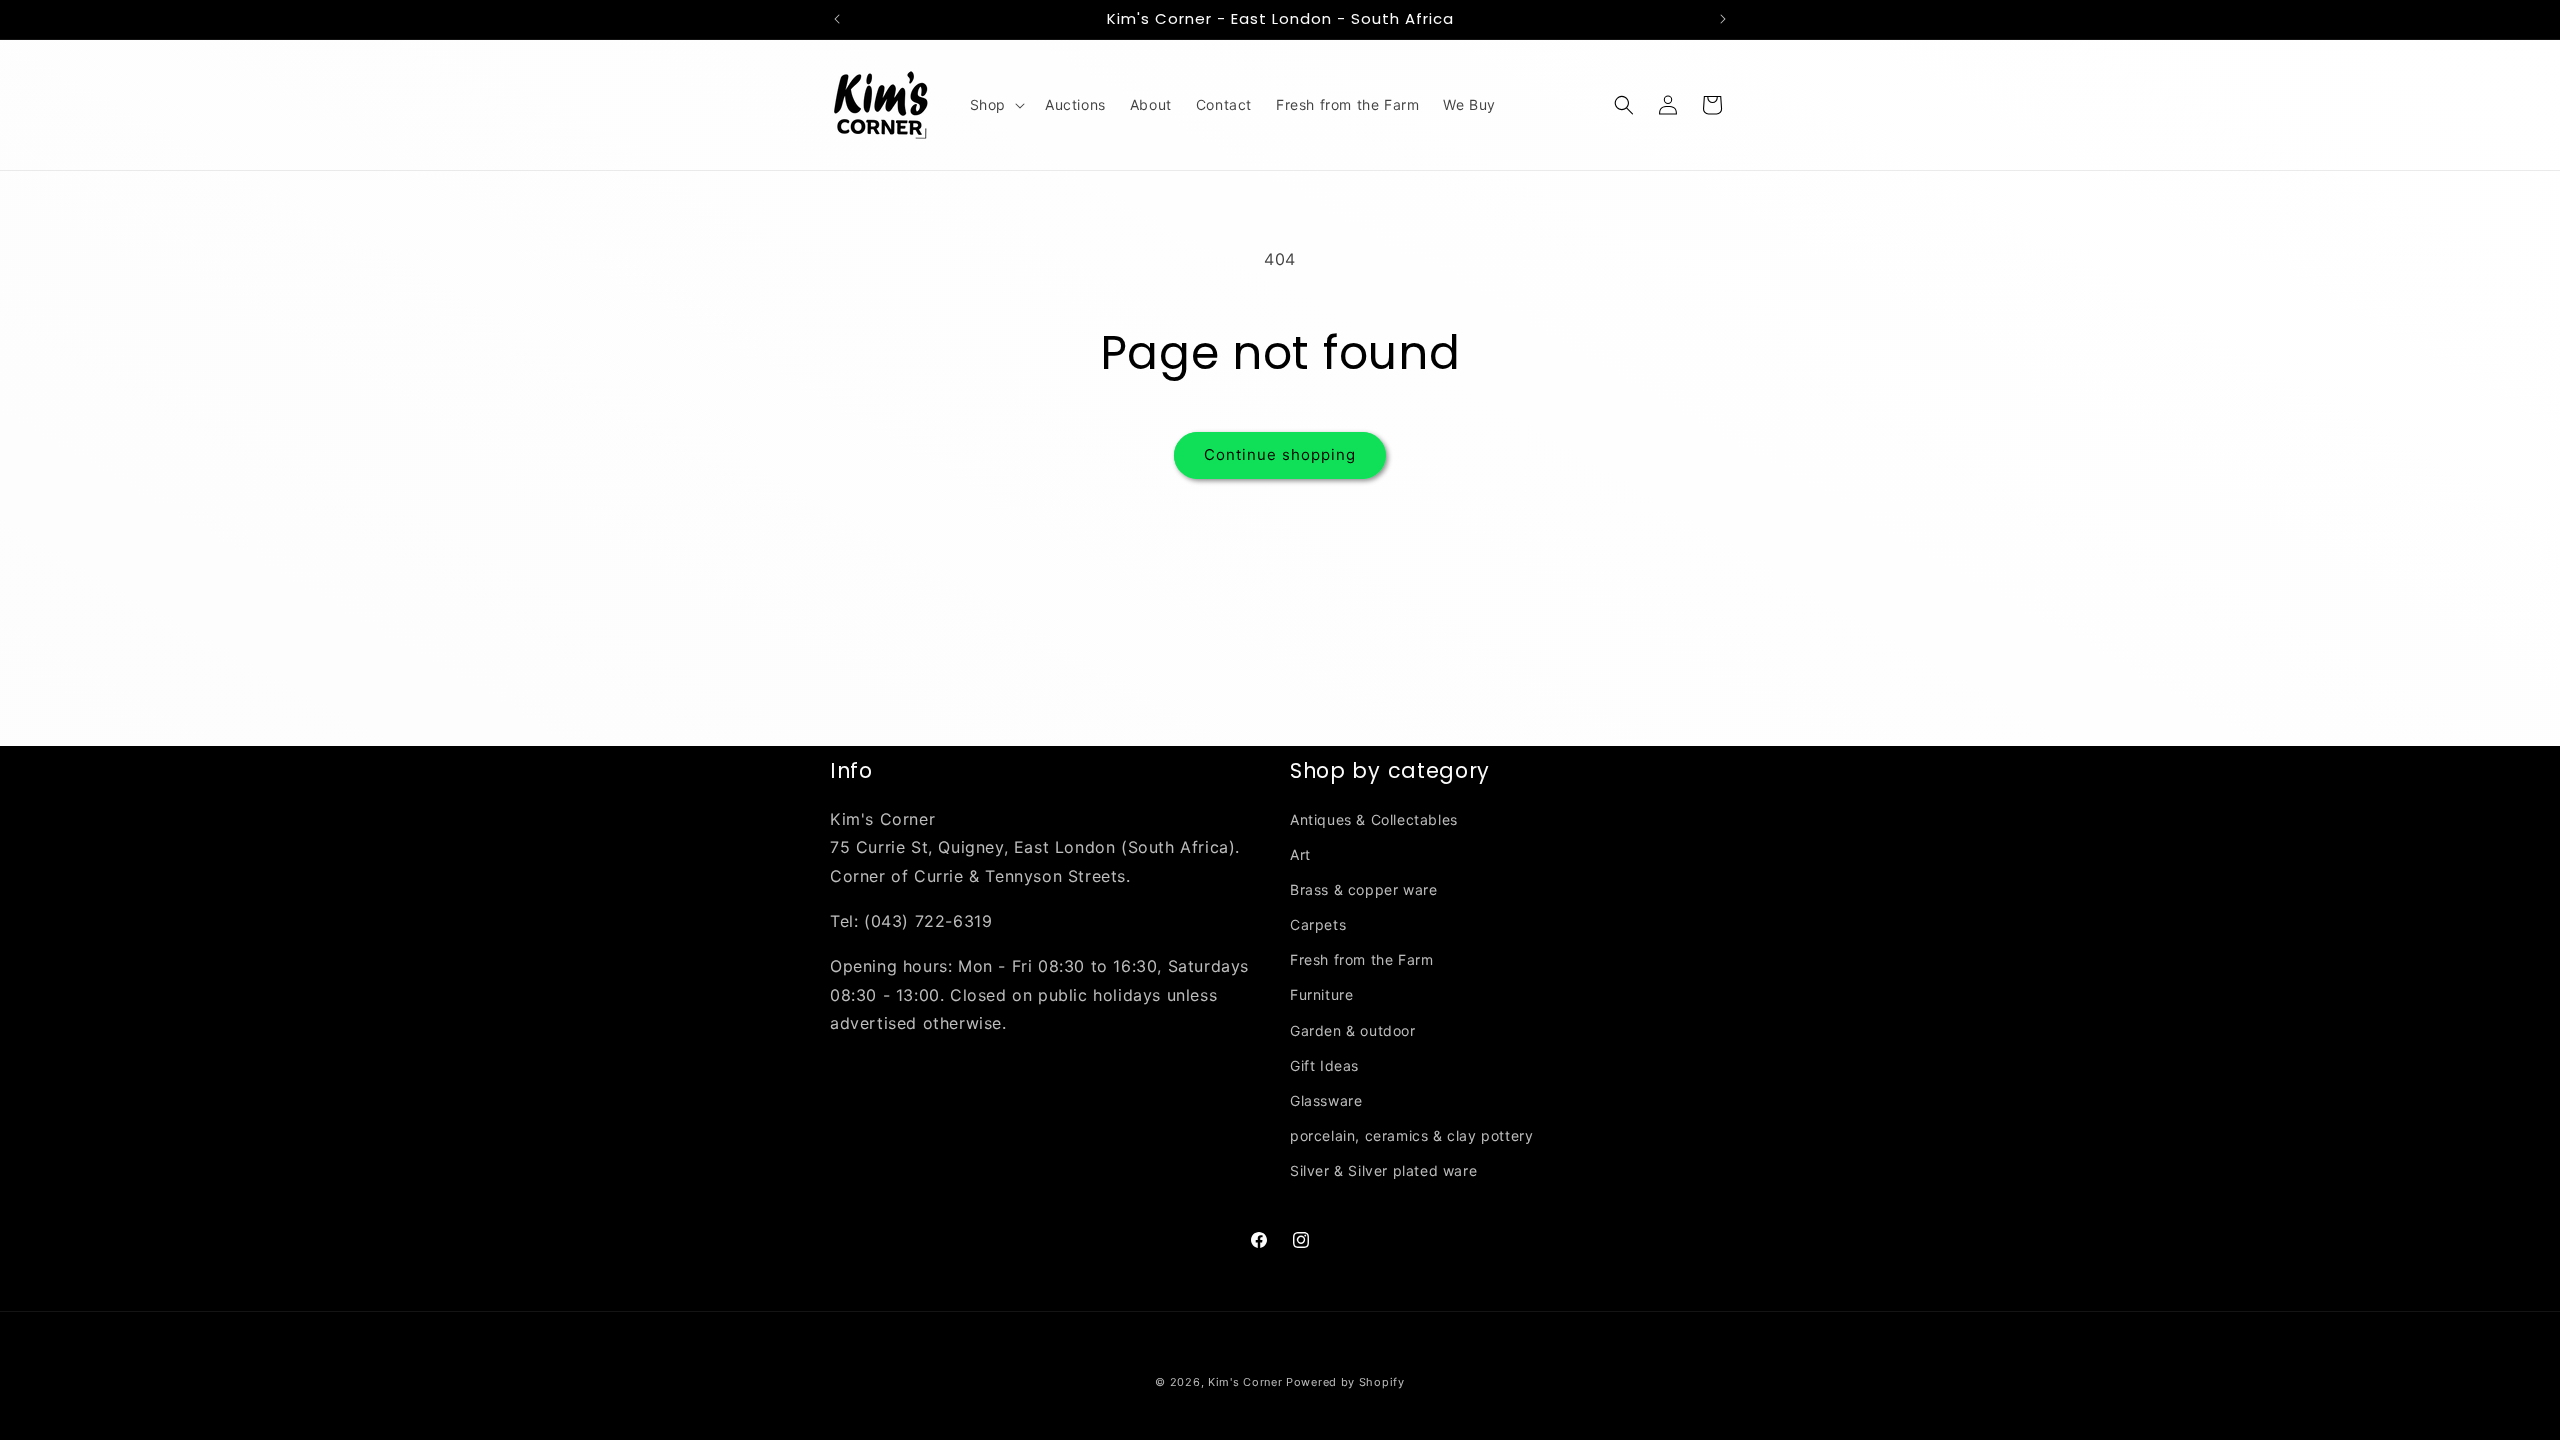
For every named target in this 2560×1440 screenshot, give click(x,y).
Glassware (1326, 1100)
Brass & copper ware (1363, 889)
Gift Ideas (1324, 1065)
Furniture (1321, 994)
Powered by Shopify (1345, 1382)
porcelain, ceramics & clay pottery (1411, 1135)
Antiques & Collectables (1374, 819)
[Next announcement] (1723, 19)
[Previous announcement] (837, 19)
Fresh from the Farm (1361, 959)
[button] (995, 105)
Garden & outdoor (1353, 1030)
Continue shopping (1280, 454)
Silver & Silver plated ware (1383, 1170)
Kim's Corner (1245, 1382)
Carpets (1318, 924)
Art (1300, 854)
